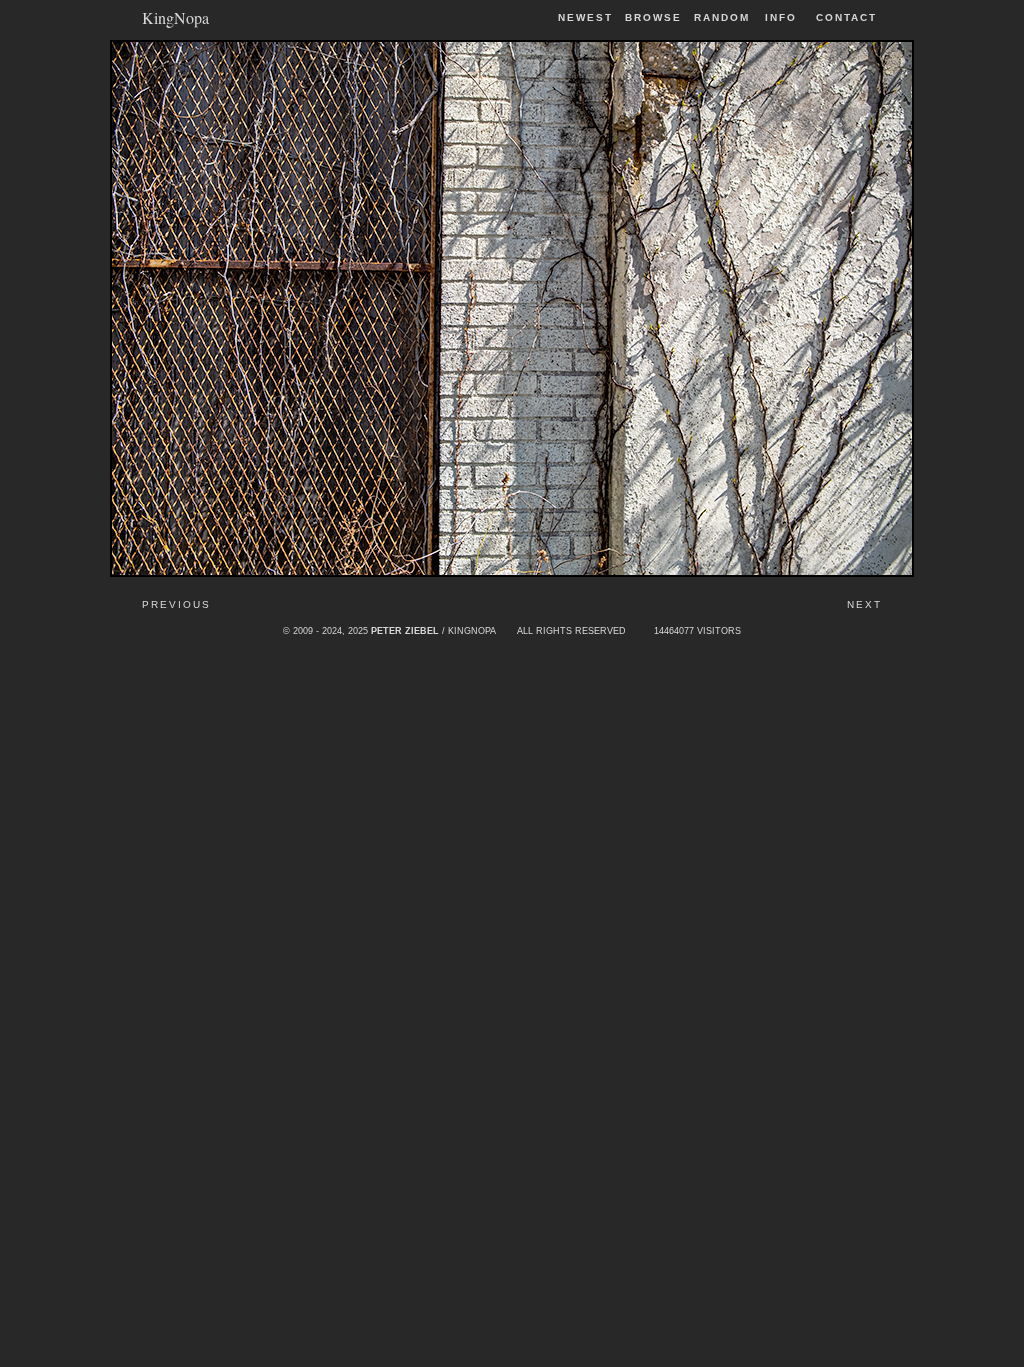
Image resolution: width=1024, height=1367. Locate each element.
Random (724, 17)
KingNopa (175, 16)
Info (781, 17)
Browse (653, 17)
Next (864, 604)
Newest (585, 17)
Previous (176, 604)
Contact (846, 17)
